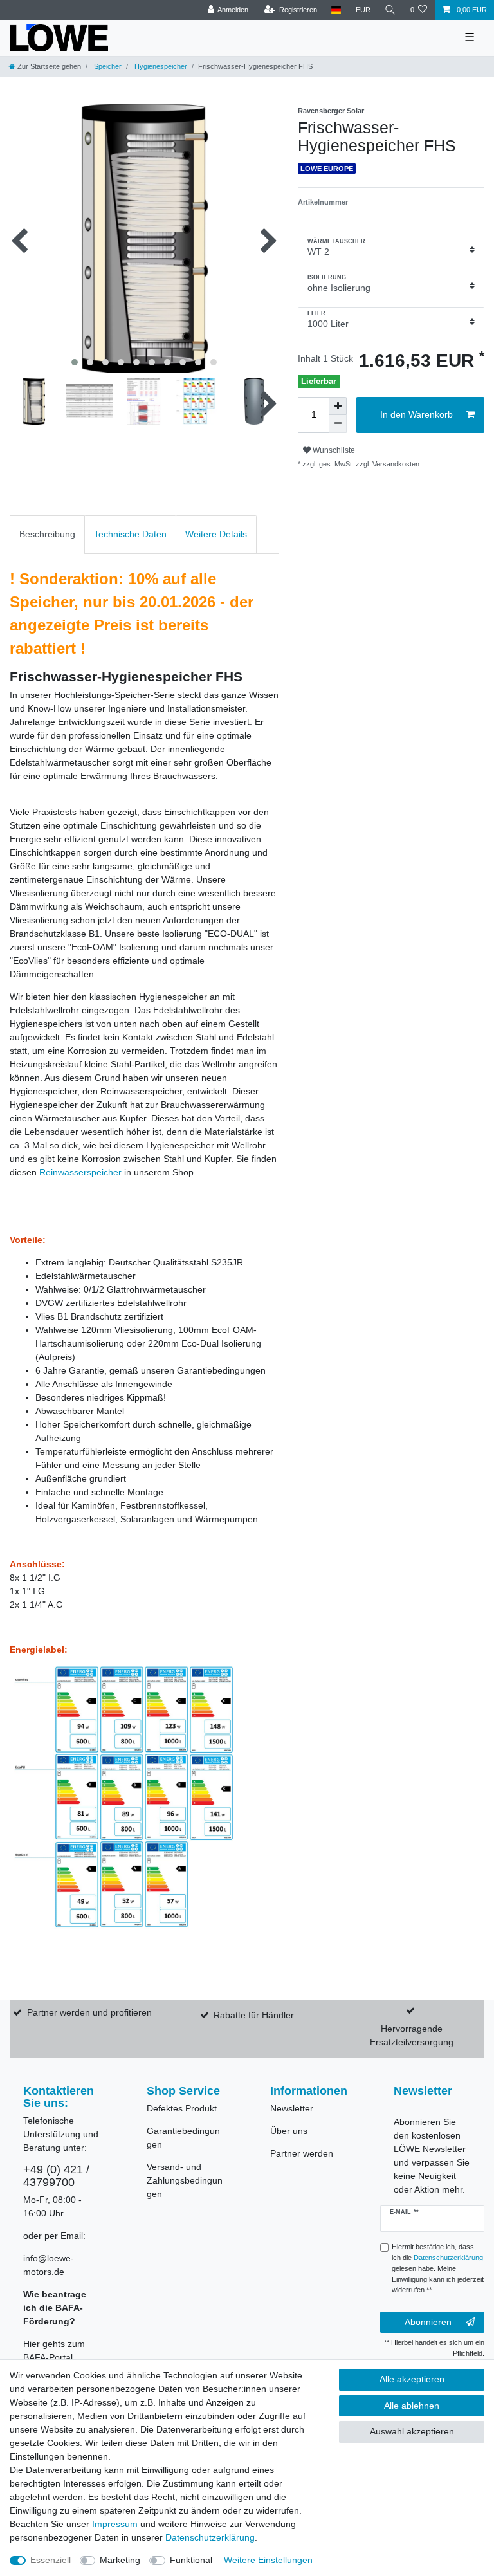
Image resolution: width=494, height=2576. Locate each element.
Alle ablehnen (412, 2406)
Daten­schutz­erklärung (210, 2537)
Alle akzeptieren (412, 2379)
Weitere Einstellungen (268, 2560)
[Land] (336, 10)
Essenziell (50, 2560)
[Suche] (390, 10)
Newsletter (292, 2108)
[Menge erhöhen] (338, 406)
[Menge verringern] (338, 424)
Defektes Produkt (182, 2108)
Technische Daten (130, 534)
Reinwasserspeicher (80, 1172)
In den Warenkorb (416, 414)
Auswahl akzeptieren (412, 2431)
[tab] (47, 534)
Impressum (115, 2524)
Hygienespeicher (160, 66)
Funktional (191, 2560)
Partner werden (302, 2153)
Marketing (120, 2560)
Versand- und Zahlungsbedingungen (185, 2180)
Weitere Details (216, 534)
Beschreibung (47, 534)
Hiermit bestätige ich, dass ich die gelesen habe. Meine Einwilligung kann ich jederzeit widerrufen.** (438, 2268)
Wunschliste (333, 450)
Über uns (289, 2131)
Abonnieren (428, 2322)
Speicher (107, 66)
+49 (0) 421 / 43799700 (56, 2176)
